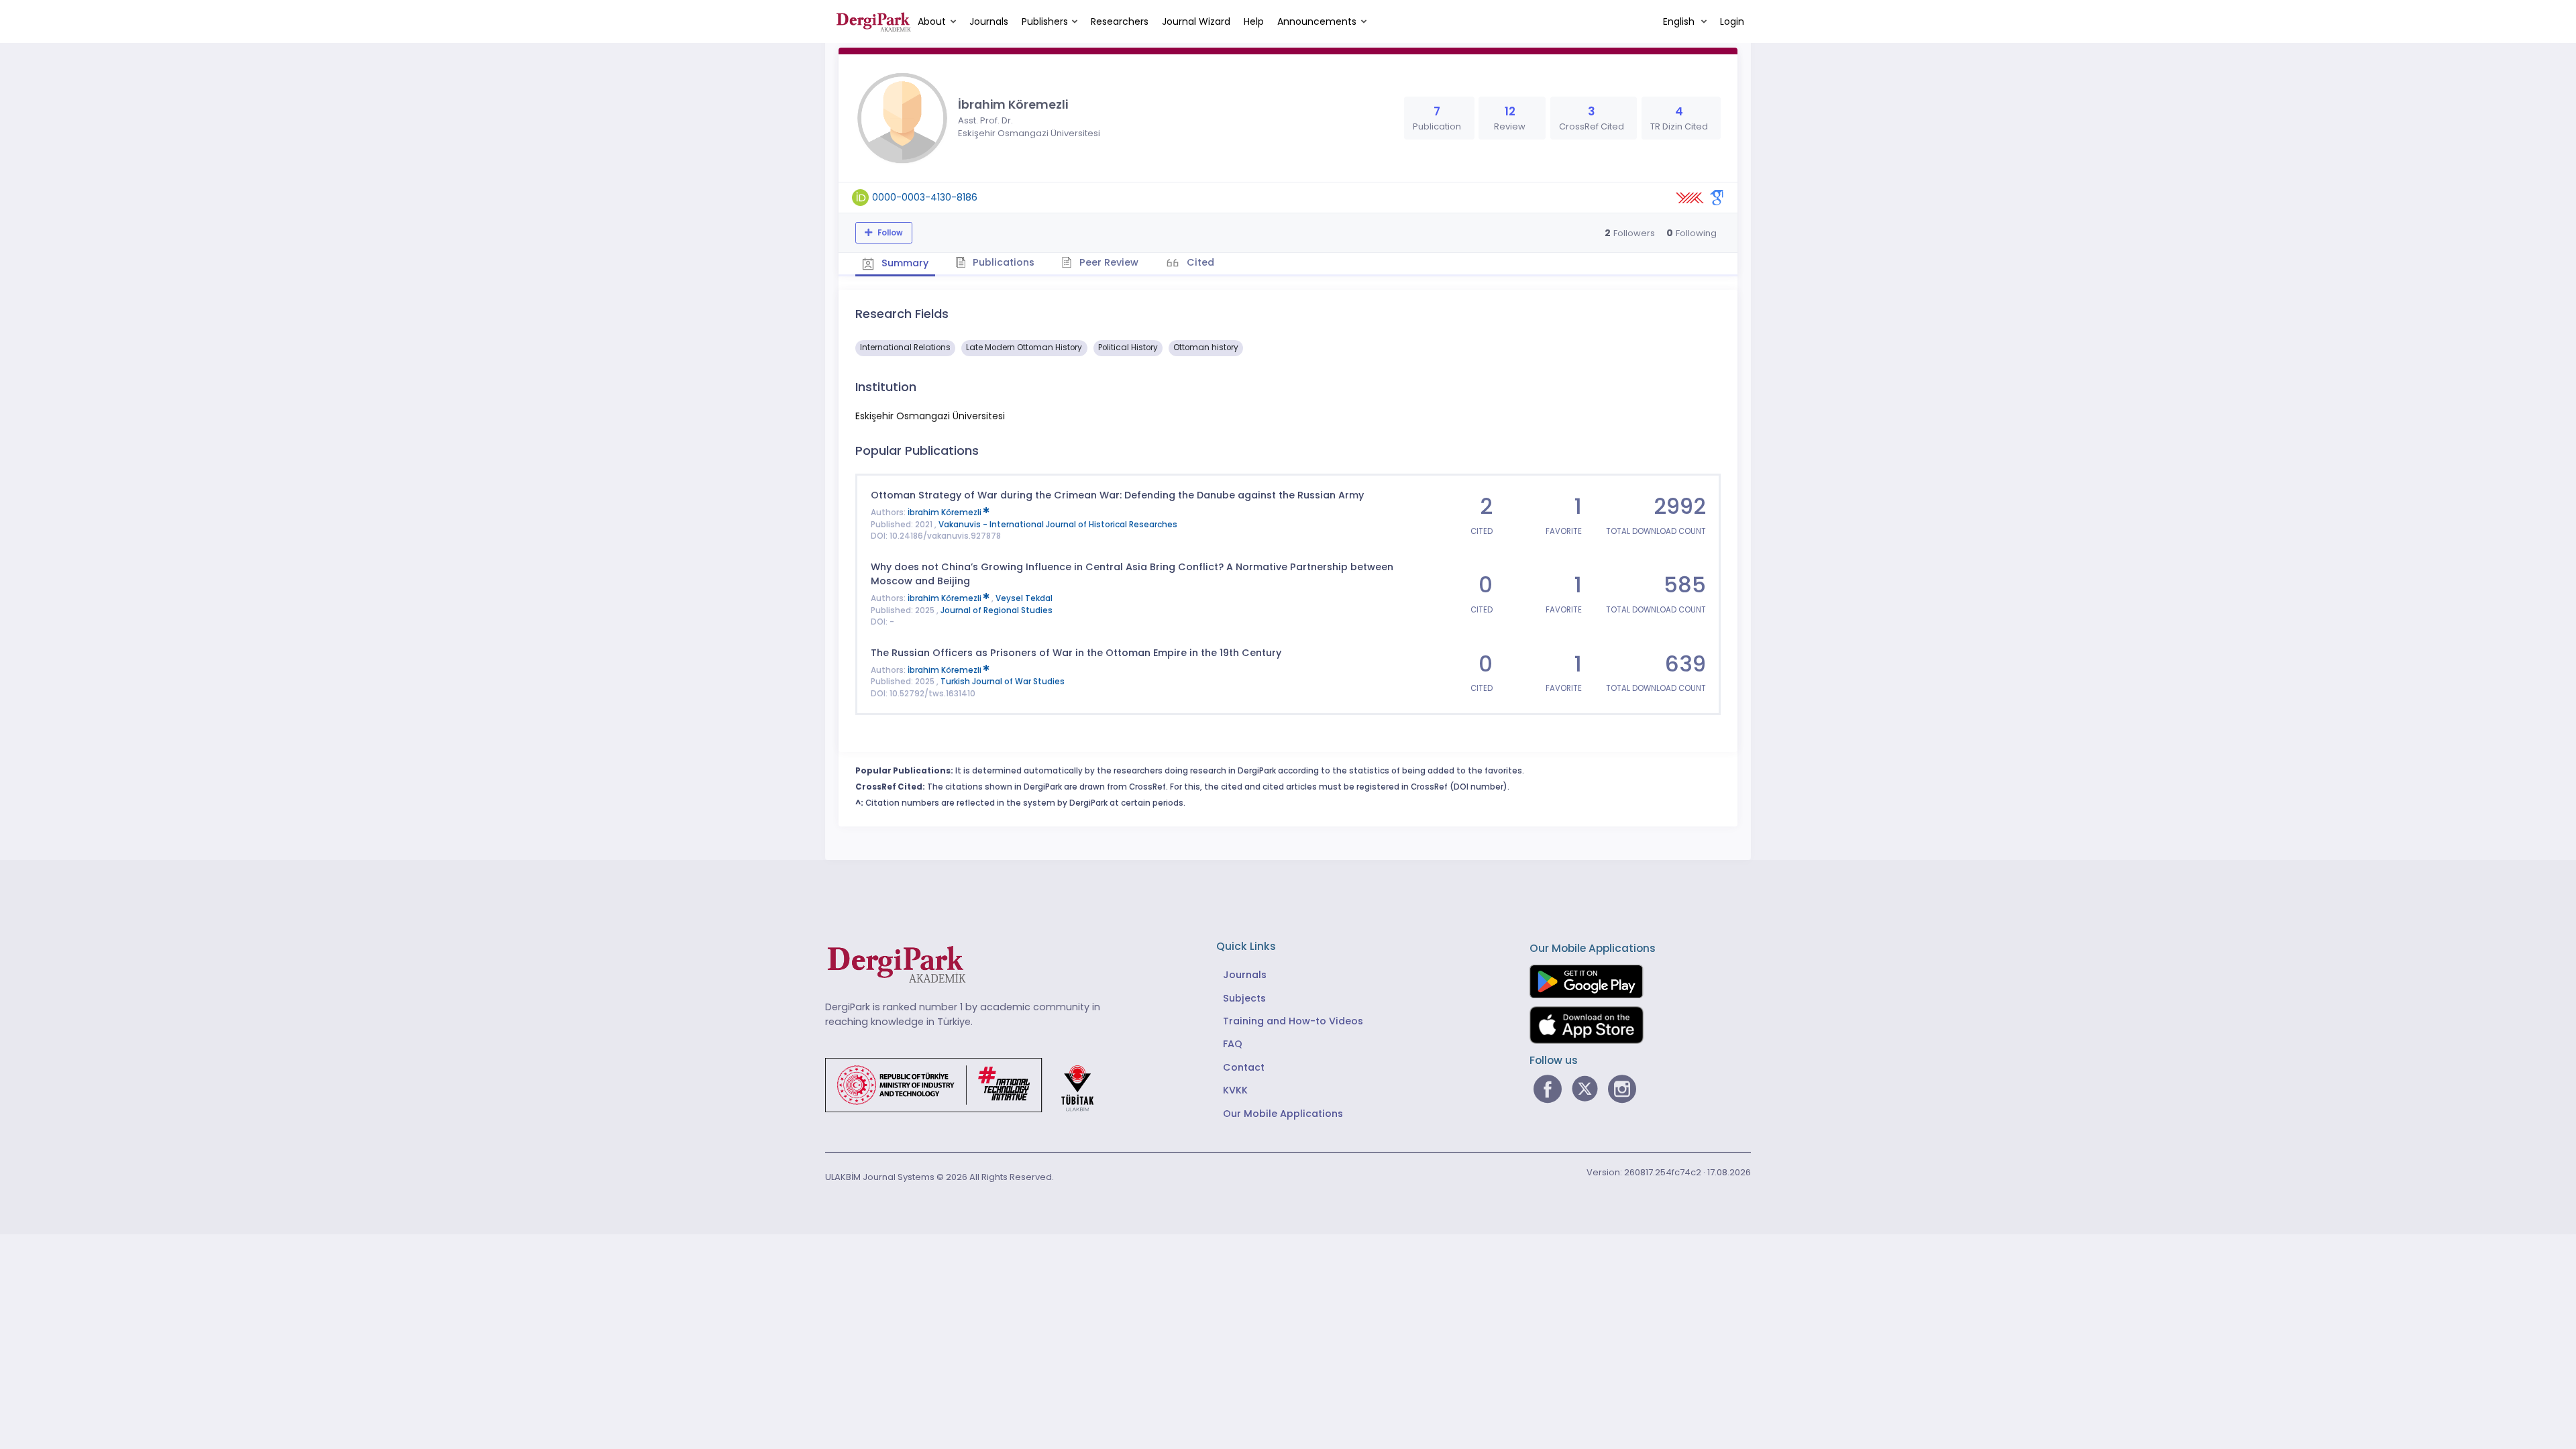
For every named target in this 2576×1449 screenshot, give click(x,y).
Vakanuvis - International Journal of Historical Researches (1058, 525)
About (932, 21)
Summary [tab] (904, 263)
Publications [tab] (1002, 262)
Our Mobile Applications (1283, 1114)
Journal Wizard (1196, 21)
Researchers (1120, 21)
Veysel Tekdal (1024, 598)
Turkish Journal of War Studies (1003, 682)
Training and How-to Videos (1293, 1021)
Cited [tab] (1199, 262)
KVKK (1235, 1090)
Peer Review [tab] (1108, 262)
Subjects (1244, 998)
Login (1732, 21)
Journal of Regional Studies (997, 610)
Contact (1244, 1067)
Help (1254, 21)
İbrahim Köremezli (946, 513)
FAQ (1233, 1044)
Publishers (1045, 21)
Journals (989, 21)
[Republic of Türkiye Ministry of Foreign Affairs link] (968, 1085)
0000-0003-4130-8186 (925, 197)
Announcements (1317, 21)
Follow (889, 233)
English (1680, 21)
